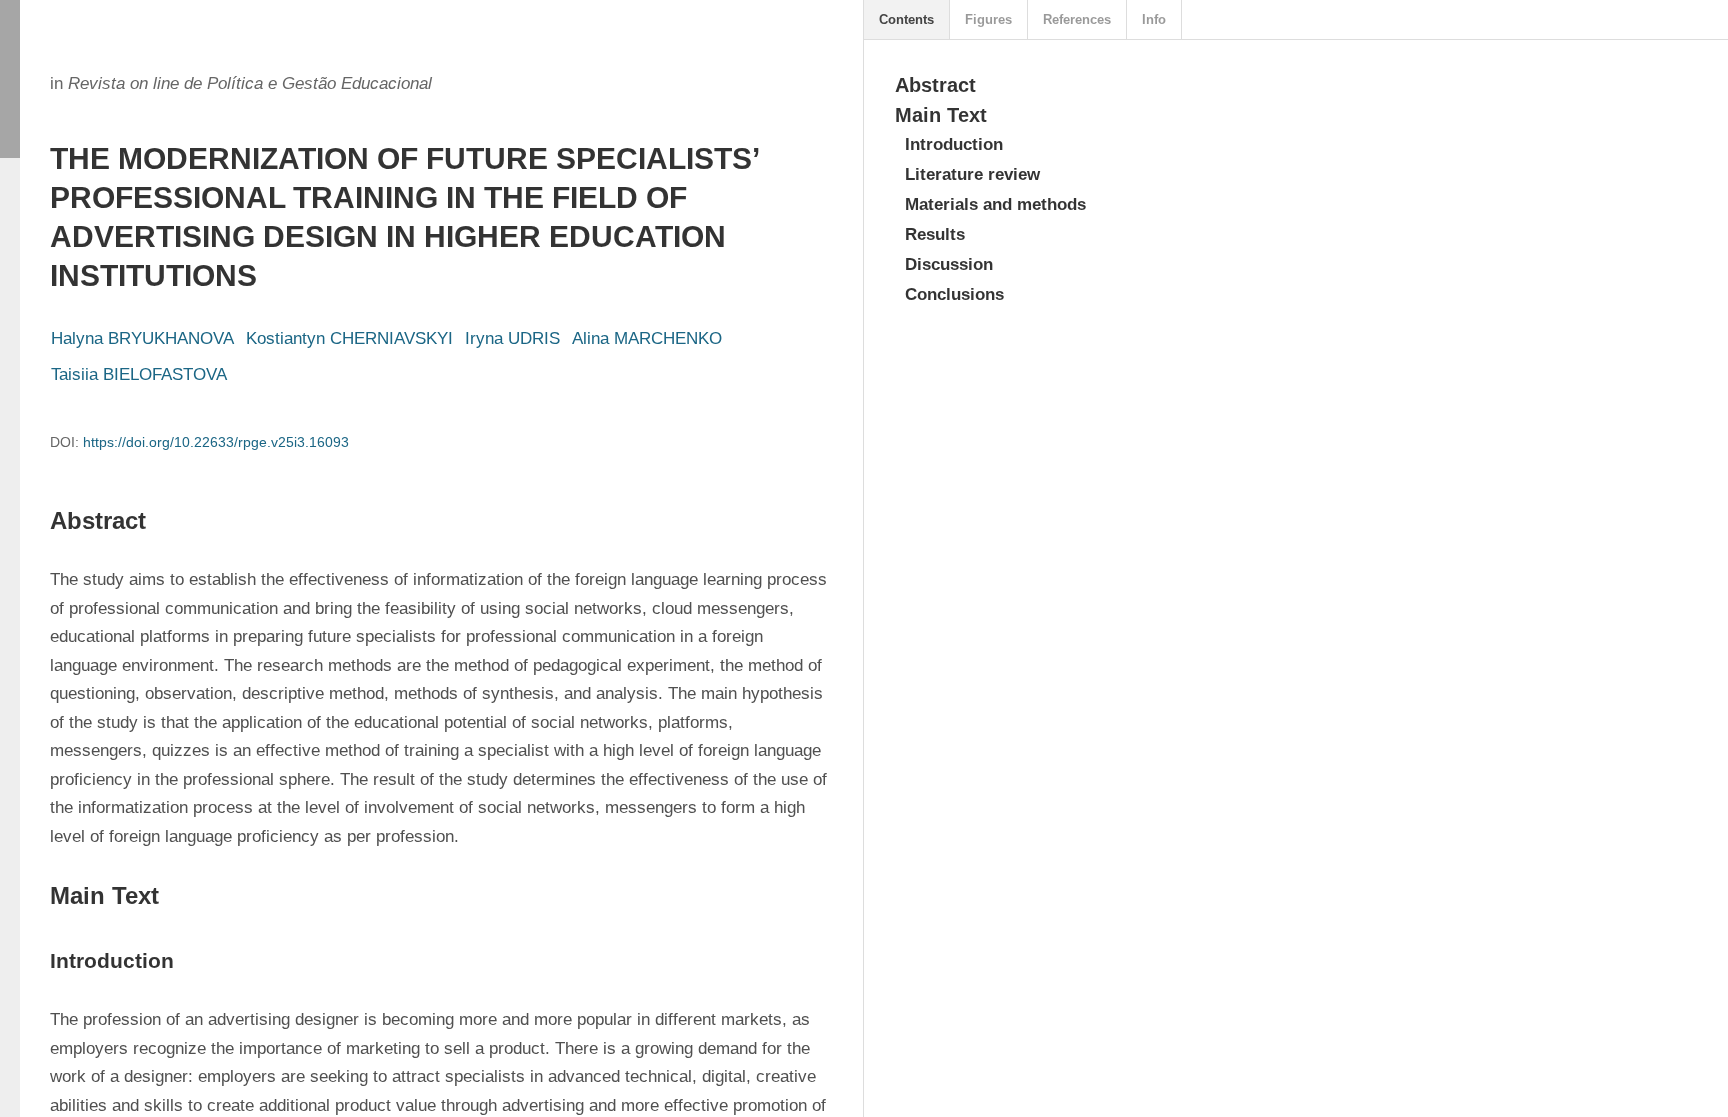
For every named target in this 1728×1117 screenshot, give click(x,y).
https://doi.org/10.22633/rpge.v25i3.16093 (216, 442)
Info (1154, 19)
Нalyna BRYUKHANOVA (142, 338)
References (1077, 19)
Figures (988, 19)
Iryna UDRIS (512, 338)
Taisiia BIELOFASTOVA (139, 374)
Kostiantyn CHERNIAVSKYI (349, 338)
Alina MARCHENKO (647, 338)
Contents (906, 19)
